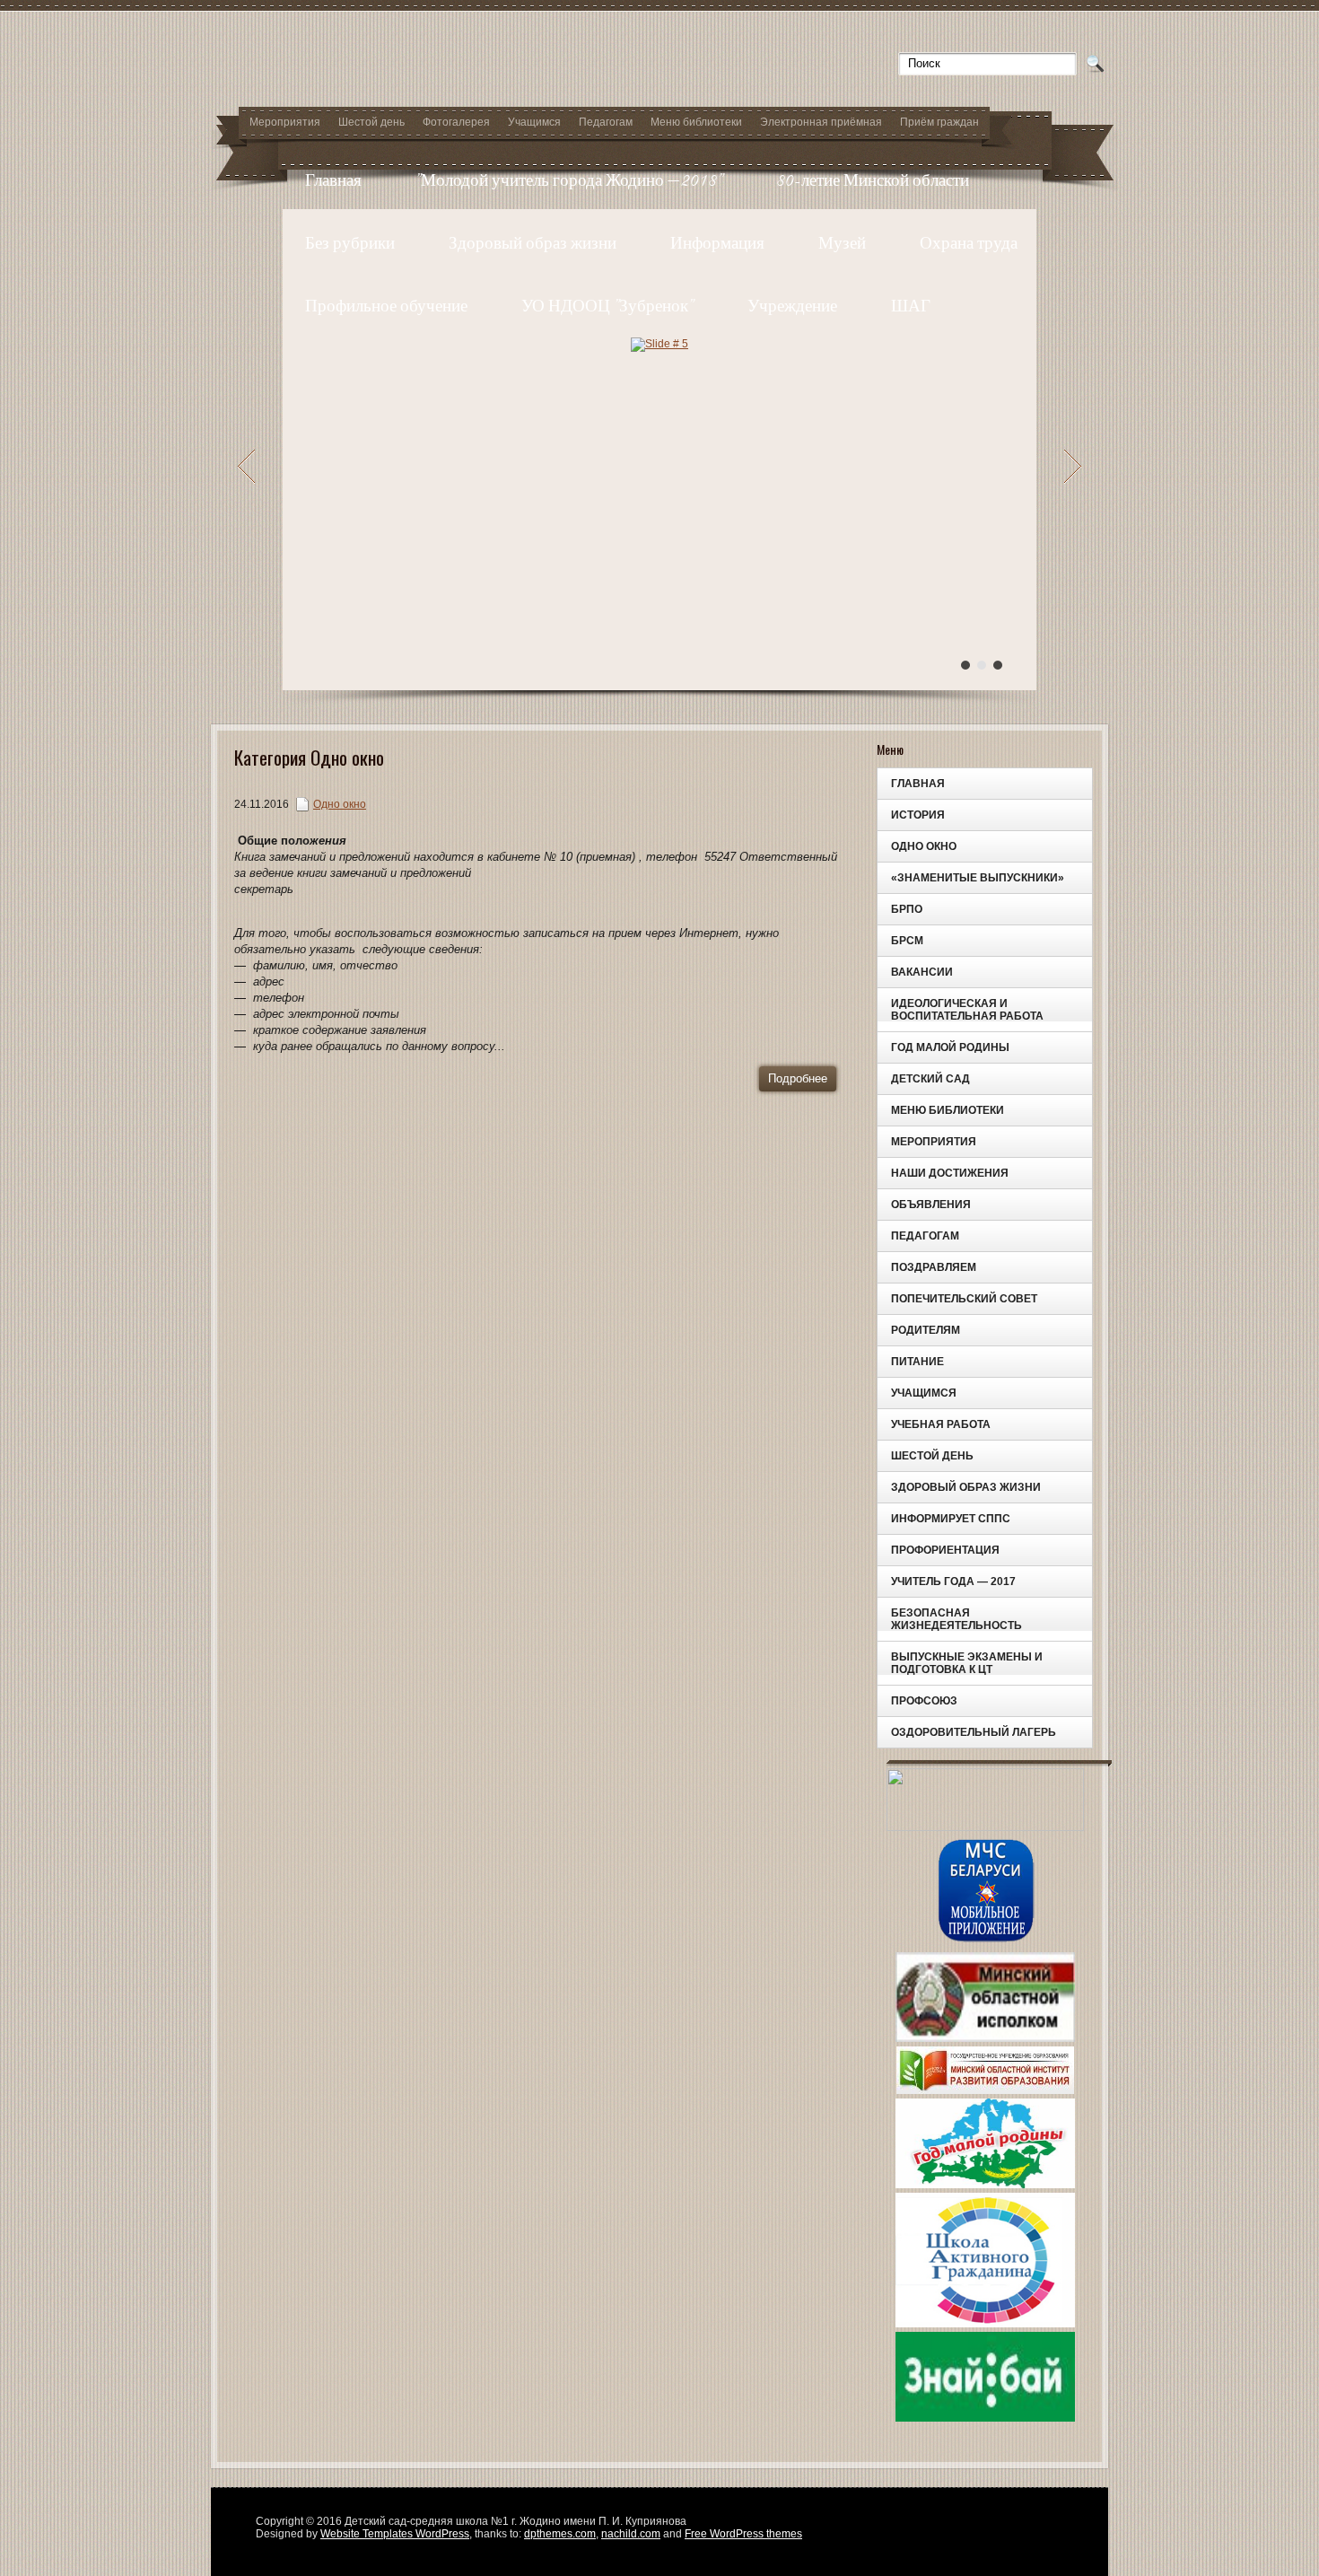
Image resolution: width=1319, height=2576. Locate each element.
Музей (842, 243)
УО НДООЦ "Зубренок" (607, 306)
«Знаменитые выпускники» (978, 878)
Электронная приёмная (821, 122)
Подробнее (798, 1078)
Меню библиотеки (696, 122)
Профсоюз (924, 1701)
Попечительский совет (964, 1299)
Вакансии (922, 972)
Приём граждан (939, 122)
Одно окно (924, 846)
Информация (717, 243)
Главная (333, 180)
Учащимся (534, 122)
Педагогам (606, 122)
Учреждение (792, 306)
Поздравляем (934, 1267)
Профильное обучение (386, 306)
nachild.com (631, 2534)
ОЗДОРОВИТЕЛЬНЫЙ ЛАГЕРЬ (974, 1732)
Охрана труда (969, 243)
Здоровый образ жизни (533, 243)
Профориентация (945, 1550)
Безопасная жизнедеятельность (956, 1619)
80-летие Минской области (873, 180)
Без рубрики (350, 243)
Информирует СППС (951, 1519)
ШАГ (911, 306)
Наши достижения (950, 1173)
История (918, 815)
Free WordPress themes (743, 2534)
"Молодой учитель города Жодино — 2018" (569, 180)
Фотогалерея (456, 122)
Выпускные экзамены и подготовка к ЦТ (967, 1663)
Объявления (931, 1205)
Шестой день (371, 122)
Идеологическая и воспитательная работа (967, 1010)
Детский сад (930, 1079)
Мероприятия (285, 122)
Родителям (926, 1330)
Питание (917, 1362)
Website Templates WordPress (395, 2534)
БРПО (907, 909)
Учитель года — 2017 (953, 1582)
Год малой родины (950, 1047)
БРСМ (907, 941)
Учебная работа (941, 1424)
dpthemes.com (560, 2534)
